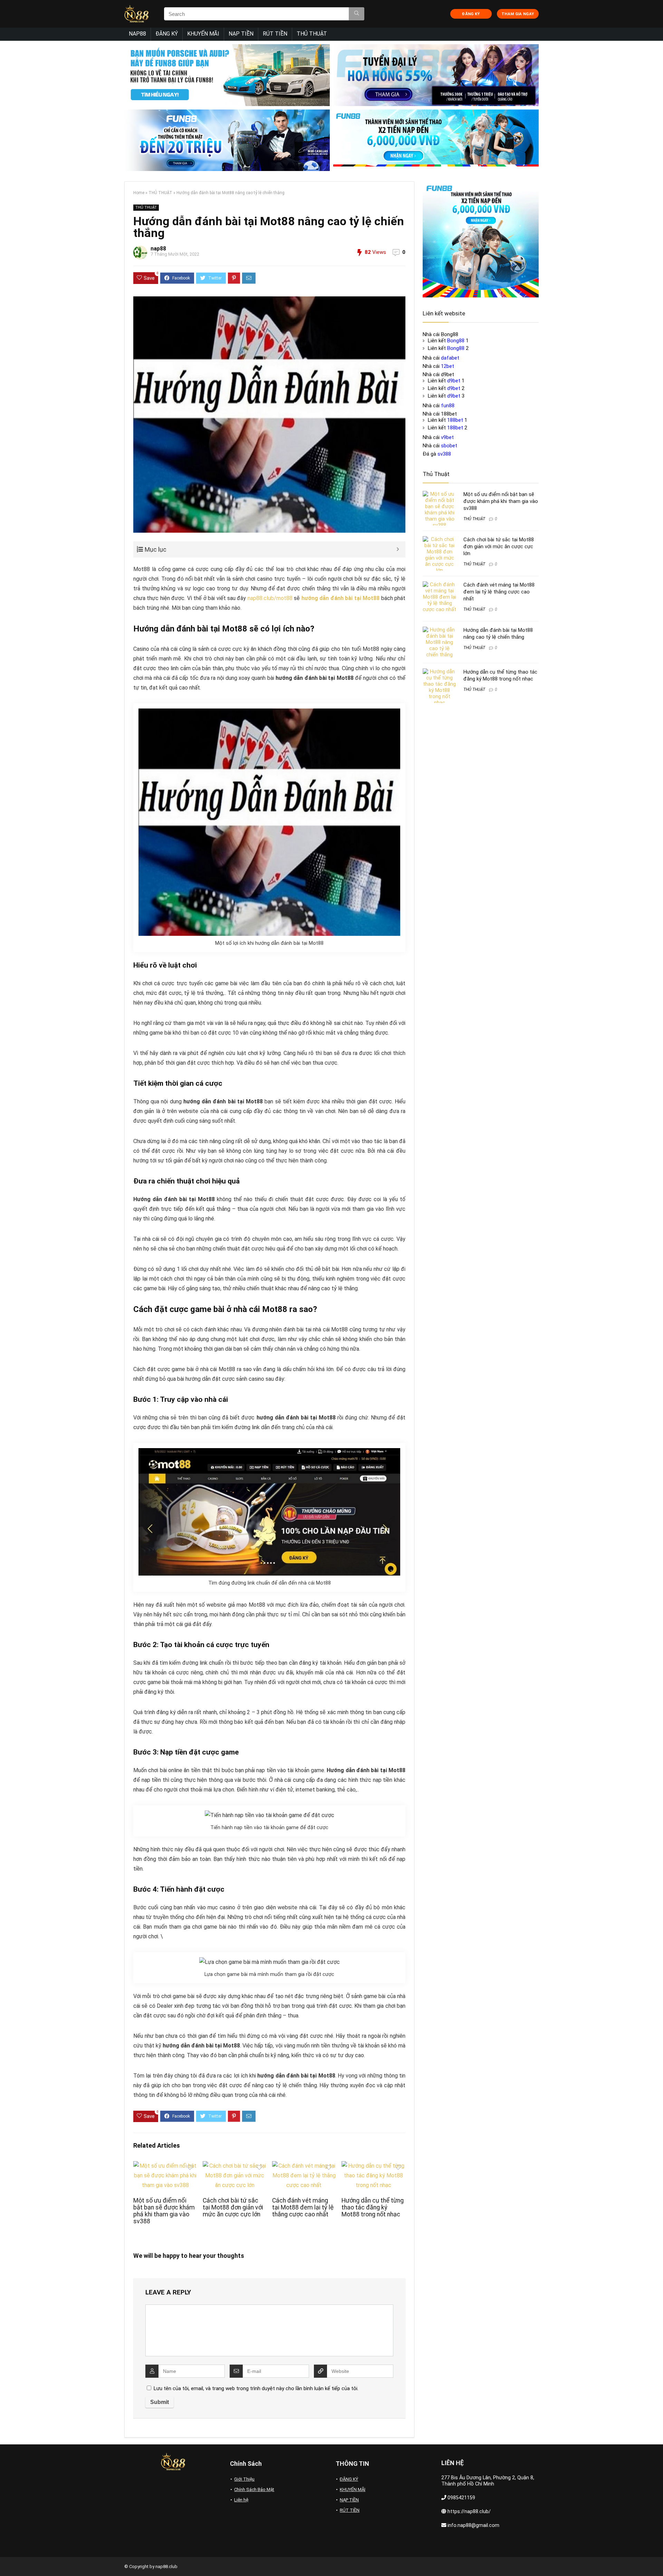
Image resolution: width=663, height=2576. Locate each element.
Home (139, 193)
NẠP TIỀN (241, 34)
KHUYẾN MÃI (203, 34)
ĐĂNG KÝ (471, 14)
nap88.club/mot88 (270, 598)
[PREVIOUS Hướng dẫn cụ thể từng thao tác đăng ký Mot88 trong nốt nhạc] (7, 2559)
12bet (448, 366)
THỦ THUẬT (312, 34)
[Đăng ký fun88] (481, 239)
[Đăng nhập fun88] (436, 140)
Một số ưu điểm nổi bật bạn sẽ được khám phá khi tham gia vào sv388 (164, 2211)
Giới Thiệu (244, 2479)
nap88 (158, 249)
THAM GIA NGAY (518, 14)
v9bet (447, 437)
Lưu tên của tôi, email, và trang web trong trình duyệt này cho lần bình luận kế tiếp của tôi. (256, 2388)
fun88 (448, 406)
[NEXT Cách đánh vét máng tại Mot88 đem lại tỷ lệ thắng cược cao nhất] (656, 2559)
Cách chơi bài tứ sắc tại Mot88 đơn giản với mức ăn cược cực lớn (233, 2207)
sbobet (449, 446)
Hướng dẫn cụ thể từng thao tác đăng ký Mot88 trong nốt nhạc (373, 2207)
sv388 (444, 454)
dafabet (450, 358)
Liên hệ (241, 2500)
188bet (455, 420)
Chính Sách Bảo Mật (254, 2489)
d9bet (454, 381)
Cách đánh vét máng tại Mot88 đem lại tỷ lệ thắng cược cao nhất (303, 2207)
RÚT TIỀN (275, 34)
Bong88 (456, 341)
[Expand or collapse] (398, 549)
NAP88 (137, 34)
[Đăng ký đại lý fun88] (227, 75)
